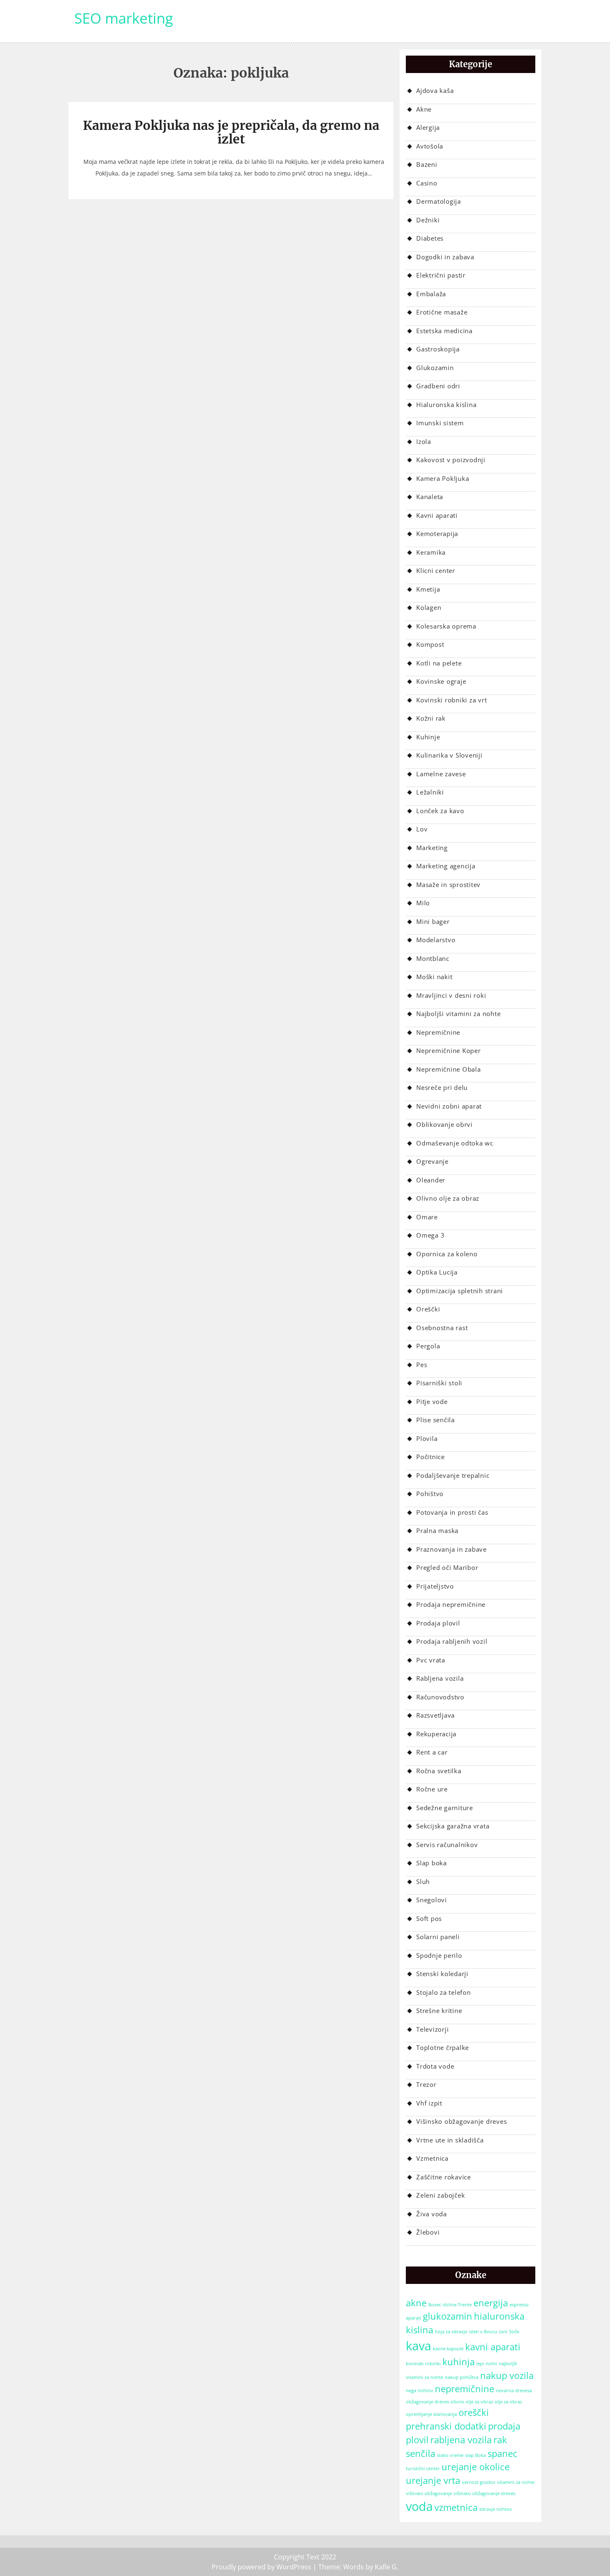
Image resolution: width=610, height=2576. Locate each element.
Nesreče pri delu (442, 1087)
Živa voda (432, 2214)
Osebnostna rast (442, 1328)
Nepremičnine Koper (449, 1050)
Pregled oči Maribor (447, 1567)
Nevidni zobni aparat (449, 1106)
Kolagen (429, 607)
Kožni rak (431, 718)
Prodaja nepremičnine (451, 1604)
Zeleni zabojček (440, 2195)
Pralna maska (437, 1530)
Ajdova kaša (435, 90)
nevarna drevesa (514, 2391)
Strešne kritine (439, 2011)
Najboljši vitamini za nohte (458, 1014)
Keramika (431, 552)
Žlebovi (428, 2232)
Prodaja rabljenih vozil (452, 1641)
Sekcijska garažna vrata (453, 1826)
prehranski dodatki (446, 2426)
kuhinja (459, 2362)
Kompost (430, 644)
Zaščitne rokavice (444, 2177)
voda (419, 2506)
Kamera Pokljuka (443, 478)
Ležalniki (430, 792)
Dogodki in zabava (445, 257)
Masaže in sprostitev (448, 885)
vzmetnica (456, 2507)
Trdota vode (435, 2066)
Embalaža (431, 294)
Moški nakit (434, 977)
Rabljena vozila (440, 1678)
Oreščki (428, 1309)
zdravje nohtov (496, 2509)
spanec (503, 2453)
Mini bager (433, 921)
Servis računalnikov (447, 1845)
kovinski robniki (423, 2364)
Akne (424, 109)
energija (491, 2303)
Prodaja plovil (438, 1623)
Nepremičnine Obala (449, 1069)
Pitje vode (432, 1401)
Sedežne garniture (445, 1808)
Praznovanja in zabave (451, 1549)
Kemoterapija (437, 534)
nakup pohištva (462, 2377)
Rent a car (432, 1752)
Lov (422, 829)
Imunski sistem (440, 423)
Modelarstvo (436, 940)
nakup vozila (507, 2375)
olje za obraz (508, 2402)
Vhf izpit (429, 2103)
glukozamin (448, 2316)
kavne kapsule (448, 2349)
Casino (427, 183)
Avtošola (430, 146)
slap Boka (476, 2455)
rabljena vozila (461, 2440)
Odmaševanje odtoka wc (455, 1143)
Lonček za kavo (440, 811)
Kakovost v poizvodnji (451, 460)
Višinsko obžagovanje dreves (461, 2121)
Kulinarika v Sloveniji (449, 755)
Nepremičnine (438, 1032)
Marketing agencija (446, 866)
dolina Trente (457, 2305)
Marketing (432, 848)
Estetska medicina (444, 331)
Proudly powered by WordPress (261, 2567)
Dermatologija (439, 201)
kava (418, 2346)
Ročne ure (432, 1789)
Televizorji (432, 2029)
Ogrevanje (432, 1161)
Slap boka (432, 1863)
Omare (427, 1217)
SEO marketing (124, 18)
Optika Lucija (437, 1272)
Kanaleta (430, 497)
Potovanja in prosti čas (452, 1512)
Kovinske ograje (441, 681)
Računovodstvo (440, 1697)
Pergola (428, 1346)
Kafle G (386, 2567)
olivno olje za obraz (472, 2402)
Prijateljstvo (435, 1586)
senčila (421, 2453)
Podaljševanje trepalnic (453, 1475)
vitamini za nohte (516, 2482)
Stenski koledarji (442, 1974)
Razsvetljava (436, 1715)
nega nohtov (420, 2391)
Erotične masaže (442, 312)
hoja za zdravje (451, 2332)
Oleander (431, 1180)
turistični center (423, 2469)
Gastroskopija (438, 349)
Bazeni (427, 164)
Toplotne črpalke (443, 2047)
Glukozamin (435, 368)
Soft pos (429, 1918)
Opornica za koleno (447, 1254)
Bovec (435, 2305)
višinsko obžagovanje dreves (484, 2493)
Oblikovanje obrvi (444, 1124)
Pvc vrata (431, 1660)
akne (416, 2303)
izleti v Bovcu (483, 2332)
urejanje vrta (433, 2480)
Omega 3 (430, 1235)
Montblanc (433, 958)
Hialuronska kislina (446, 405)
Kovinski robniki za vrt (451, 700)
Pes (422, 1365)
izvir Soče (509, 2332)
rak (500, 2440)
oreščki (474, 2412)
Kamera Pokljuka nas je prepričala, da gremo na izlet (231, 132)
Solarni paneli (438, 1937)
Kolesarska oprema (446, 626)
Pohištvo (430, 1494)
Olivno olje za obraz (448, 1198)
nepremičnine (465, 2389)
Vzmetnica (432, 2158)
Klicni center (436, 570)
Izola (424, 441)
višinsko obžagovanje (429, 2493)
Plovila (427, 1438)
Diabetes (430, 238)
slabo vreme (450, 2455)
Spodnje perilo (439, 1955)
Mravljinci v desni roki (451, 995)
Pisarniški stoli (439, 1383)
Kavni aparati (437, 515)
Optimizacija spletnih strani (460, 1291)
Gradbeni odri (438, 386)
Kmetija (428, 589)
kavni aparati (493, 2347)
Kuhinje (428, 737)
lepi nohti (487, 2364)
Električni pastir (441, 275)
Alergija (428, 127)
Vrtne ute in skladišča (450, 2140)
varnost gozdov (479, 2482)
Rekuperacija (436, 1734)
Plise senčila (436, 1420)
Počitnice (431, 1457)
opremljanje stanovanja (431, 2414)
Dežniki (428, 220)
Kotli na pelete (439, 663)
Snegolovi (432, 1900)
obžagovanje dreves (427, 2402)
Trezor (426, 2084)
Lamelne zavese (441, 774)
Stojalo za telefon (444, 1992)
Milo (423, 903)
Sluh (423, 1881)
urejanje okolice (476, 2467)
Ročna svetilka (439, 1771)
